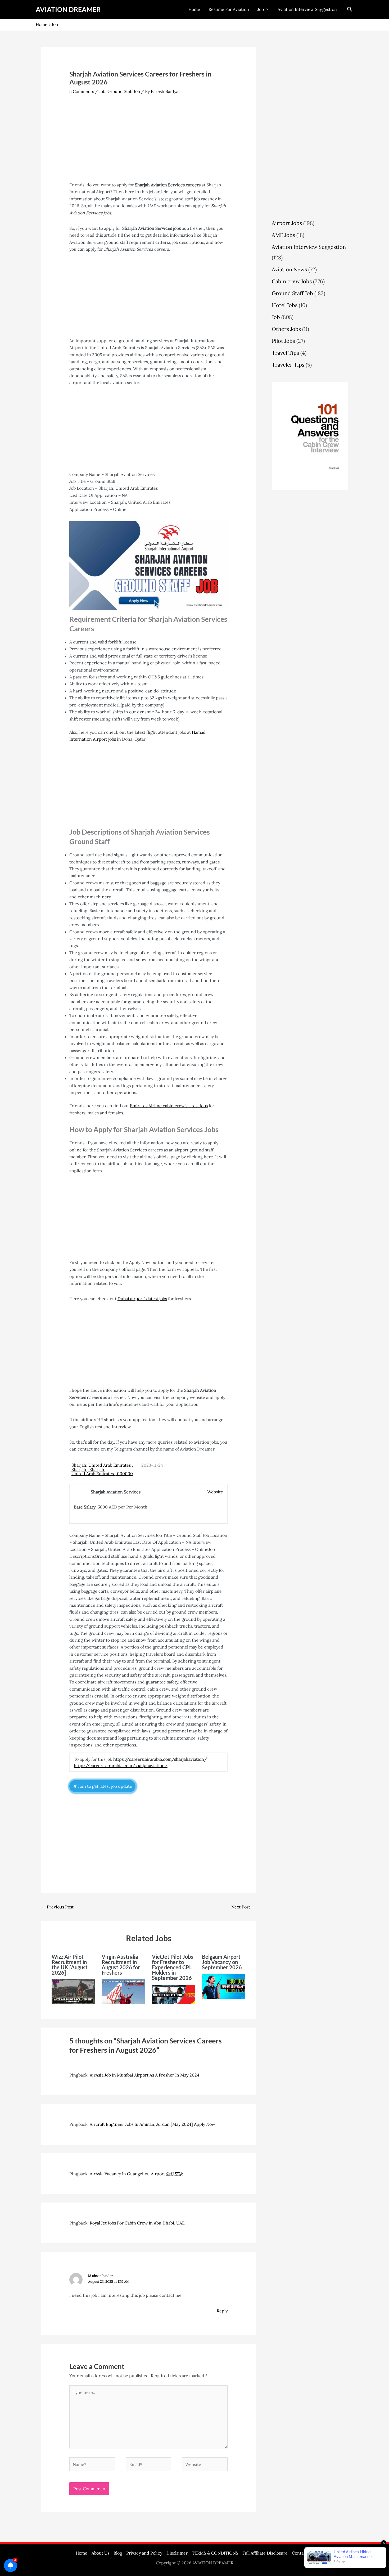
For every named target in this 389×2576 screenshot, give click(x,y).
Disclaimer (177, 2553)
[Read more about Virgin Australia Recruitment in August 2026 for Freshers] (123, 1991)
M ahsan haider (101, 2276)
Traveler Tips (288, 365)
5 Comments (82, 91)
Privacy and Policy (144, 2553)
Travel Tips (285, 353)
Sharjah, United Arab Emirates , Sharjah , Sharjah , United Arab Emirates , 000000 (102, 1469)
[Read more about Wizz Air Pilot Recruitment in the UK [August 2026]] (73, 1991)
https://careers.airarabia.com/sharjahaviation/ (121, 1766)
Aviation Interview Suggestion (307, 9)
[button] (350, 9)
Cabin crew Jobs (292, 281)
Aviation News (289, 269)
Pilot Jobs (283, 341)
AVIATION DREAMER (68, 9)
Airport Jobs (287, 223)
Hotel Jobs (285, 305)
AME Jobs (283, 235)
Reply (222, 2311)
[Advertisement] (149, 142)
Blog (118, 2553)
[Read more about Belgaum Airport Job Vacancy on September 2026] (224, 1986)
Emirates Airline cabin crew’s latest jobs (169, 1106)
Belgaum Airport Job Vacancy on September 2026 (222, 1962)
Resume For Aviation (229, 9)
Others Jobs (286, 329)
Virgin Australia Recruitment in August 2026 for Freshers (121, 1965)
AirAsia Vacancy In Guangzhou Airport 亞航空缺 (136, 2174)
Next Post (243, 1907)
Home (194, 9)
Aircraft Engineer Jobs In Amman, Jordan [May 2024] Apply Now (152, 2124)
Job (261, 9)
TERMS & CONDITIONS (215, 2553)
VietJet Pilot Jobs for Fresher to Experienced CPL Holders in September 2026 (173, 1967)
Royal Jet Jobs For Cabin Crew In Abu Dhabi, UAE (137, 2223)
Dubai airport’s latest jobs (142, 1299)
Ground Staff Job (124, 91)
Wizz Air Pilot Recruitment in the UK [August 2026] (70, 1965)
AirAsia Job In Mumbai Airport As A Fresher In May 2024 (144, 2075)
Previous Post (58, 1907)
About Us (100, 2553)
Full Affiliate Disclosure (265, 2553)
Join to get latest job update (105, 1786)
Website (215, 1492)
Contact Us (303, 2553)
